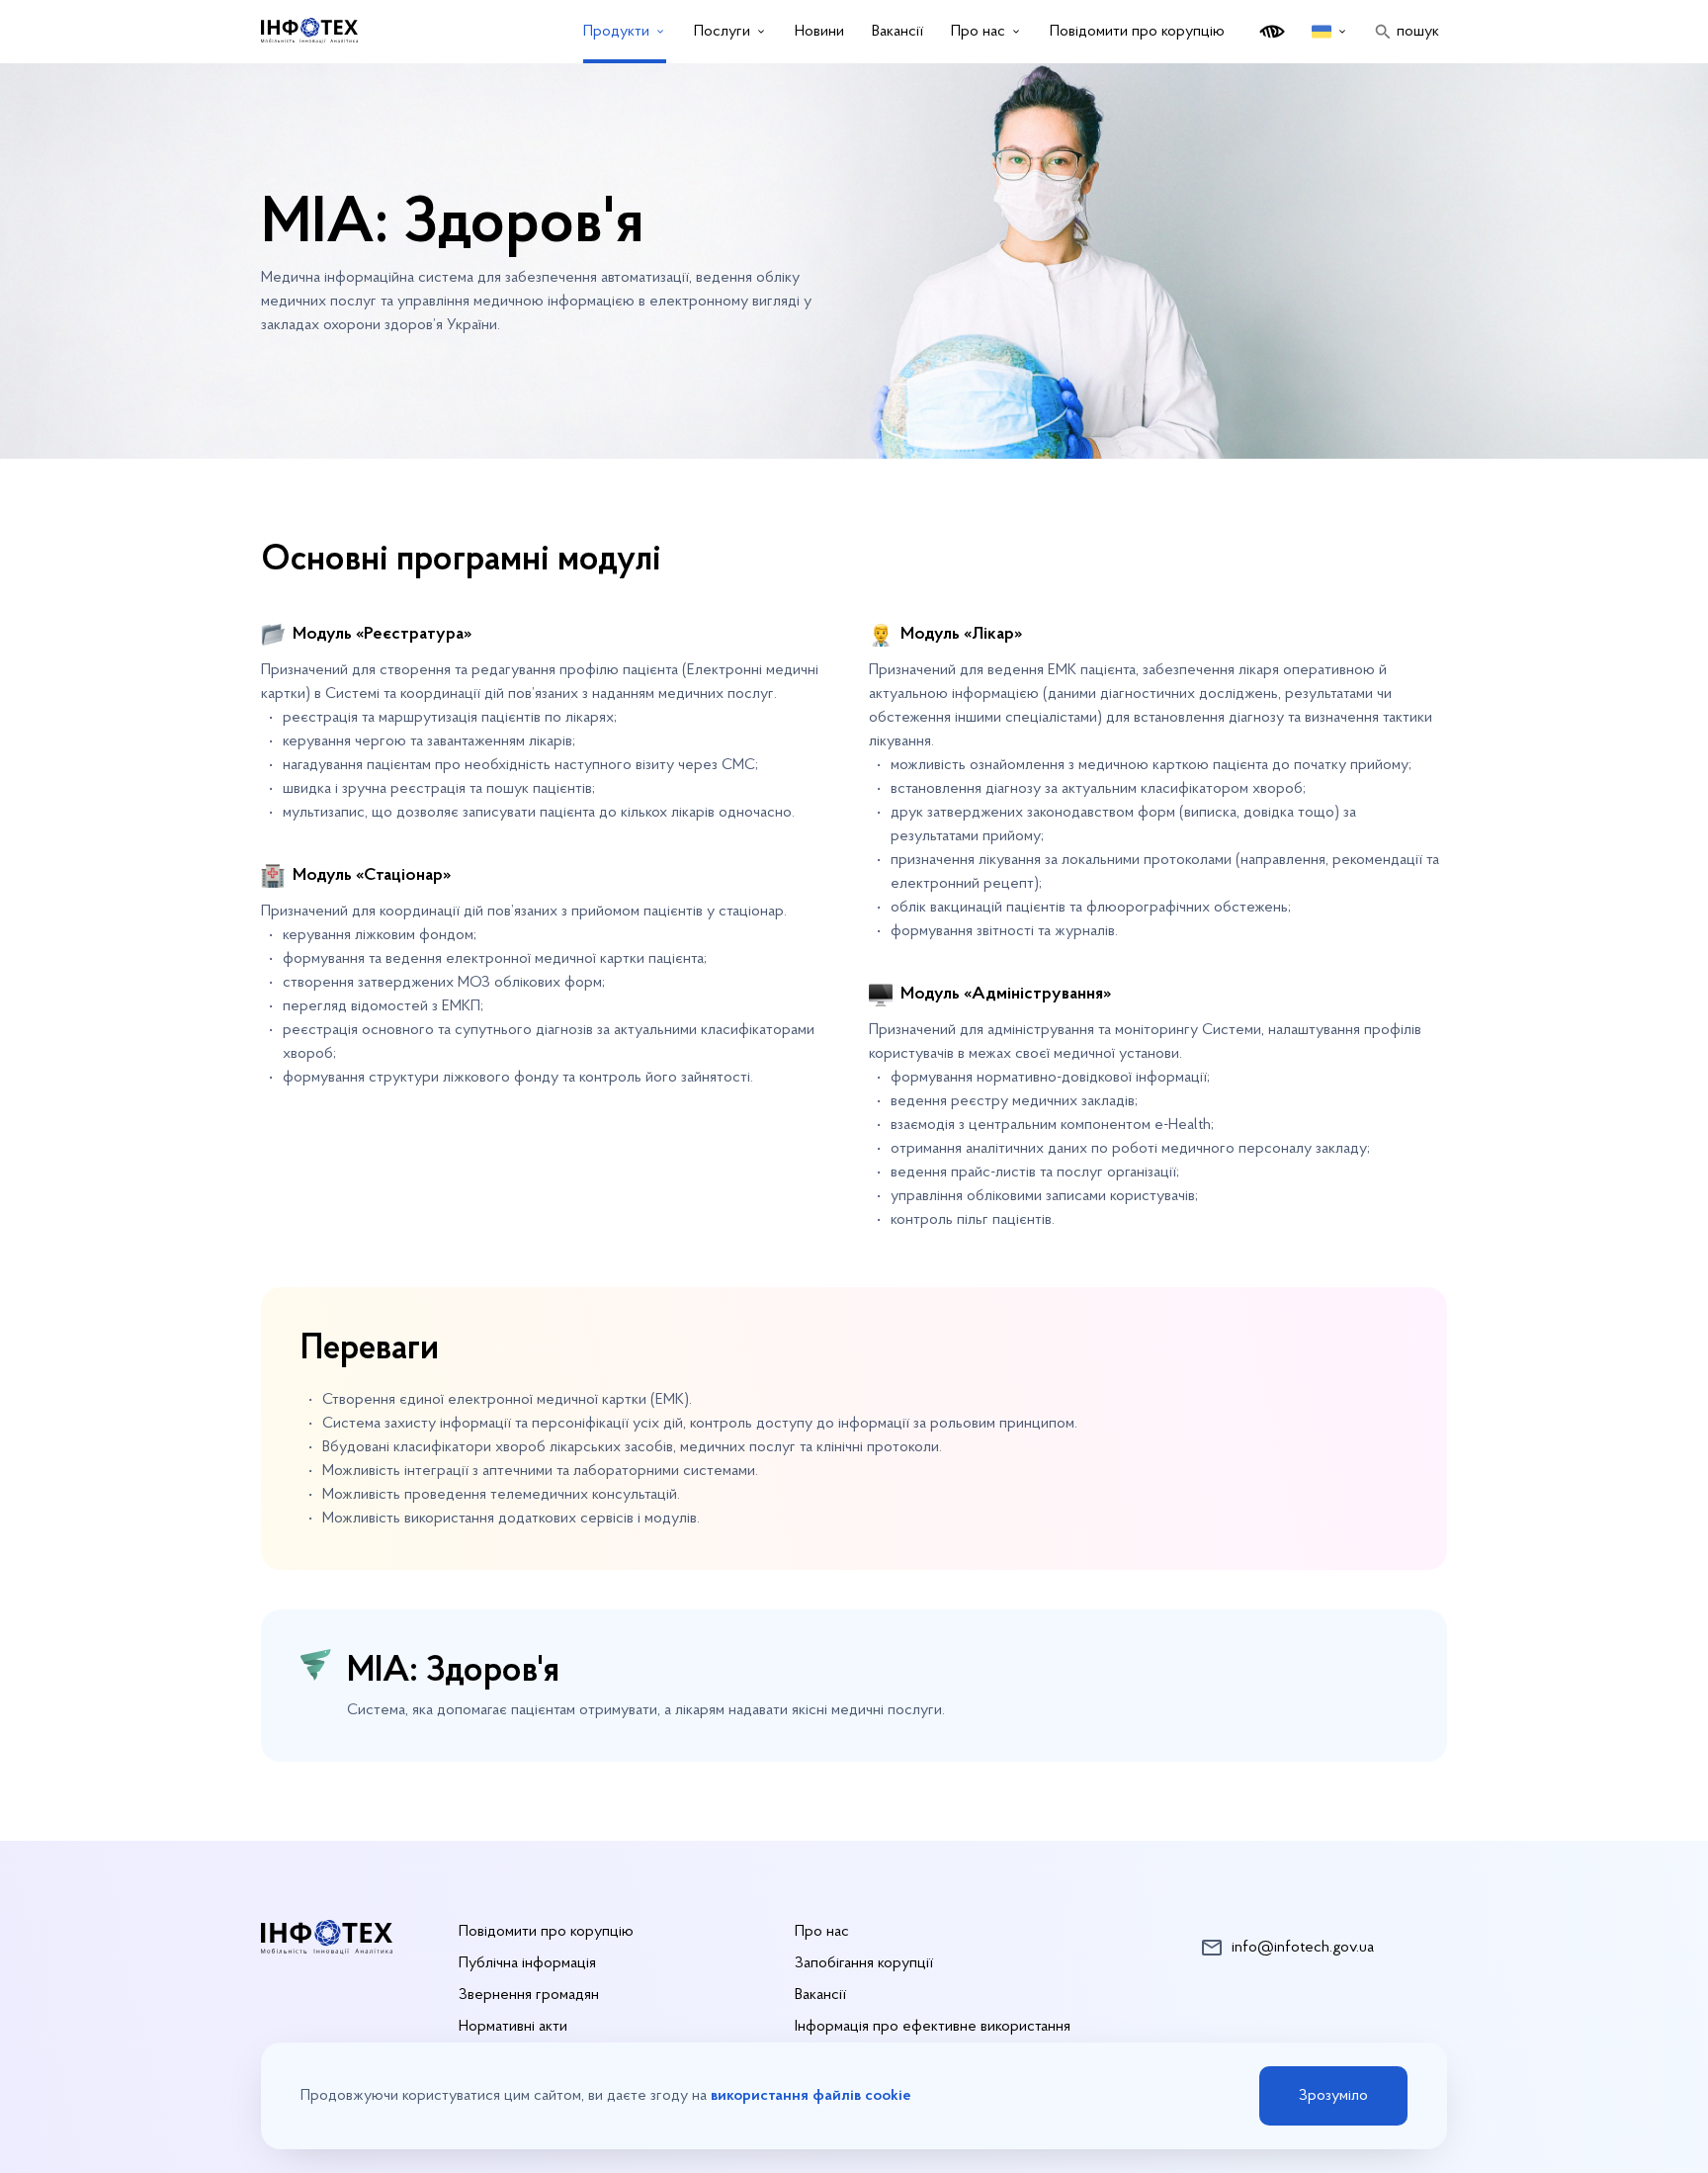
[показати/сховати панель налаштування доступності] (1272, 32)
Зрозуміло (1333, 2096)
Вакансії (820, 1995)
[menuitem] (625, 32)
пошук (1418, 32)
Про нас (822, 1932)
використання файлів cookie (811, 2096)
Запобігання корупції (864, 1963)
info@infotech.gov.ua (1303, 1948)
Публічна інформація (527, 1963)
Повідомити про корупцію (1137, 32)
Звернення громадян (529, 1995)
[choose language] (1330, 32)
